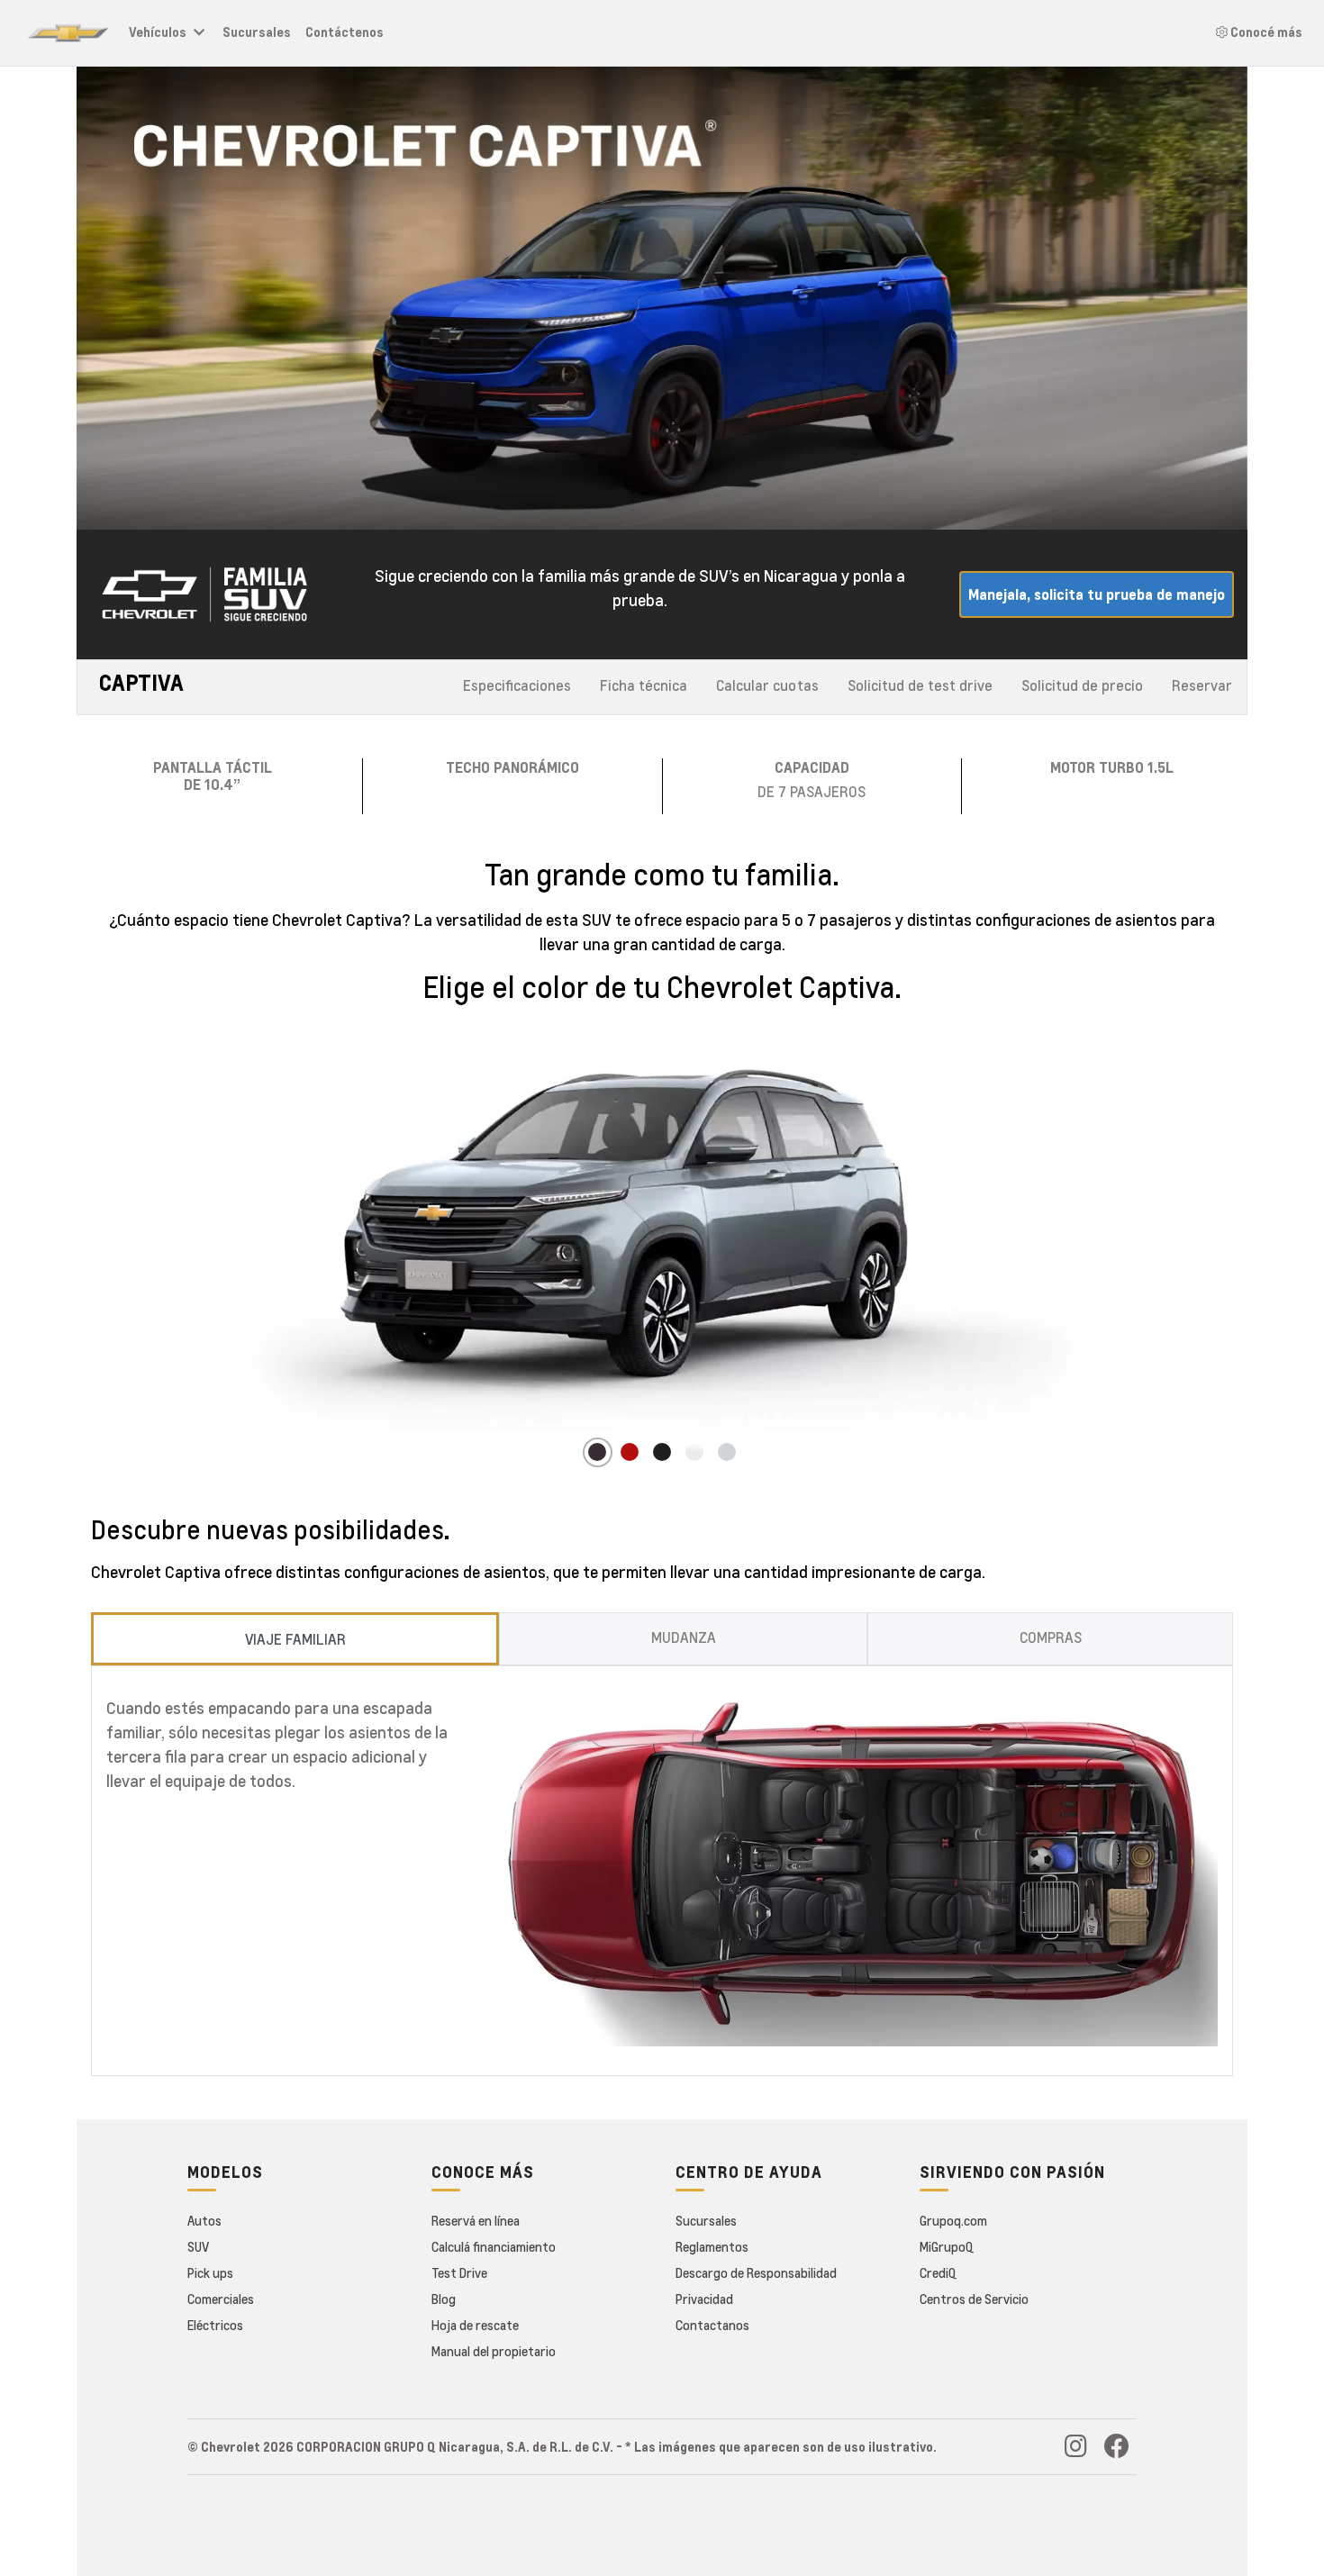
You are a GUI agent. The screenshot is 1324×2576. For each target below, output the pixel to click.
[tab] (295, 1639)
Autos (204, 2220)
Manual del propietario (494, 2351)
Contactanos (712, 2325)
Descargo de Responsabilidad (756, 2272)
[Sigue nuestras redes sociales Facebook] (1117, 2450)
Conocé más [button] (1265, 32)
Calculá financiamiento (494, 2246)
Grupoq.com (953, 2220)
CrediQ (938, 2272)
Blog (444, 2299)
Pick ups (210, 2272)
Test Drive (459, 2272)
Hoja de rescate (475, 2325)
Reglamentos (712, 2246)
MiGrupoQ (947, 2246)
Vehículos (158, 32)
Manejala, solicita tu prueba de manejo (1097, 594)
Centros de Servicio (974, 2299)
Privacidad (704, 2299)
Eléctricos (215, 2325)
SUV (198, 2246)
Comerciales (221, 2299)
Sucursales (257, 32)
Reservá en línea (476, 2220)
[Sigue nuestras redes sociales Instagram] (1076, 2450)
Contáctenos (345, 32)
